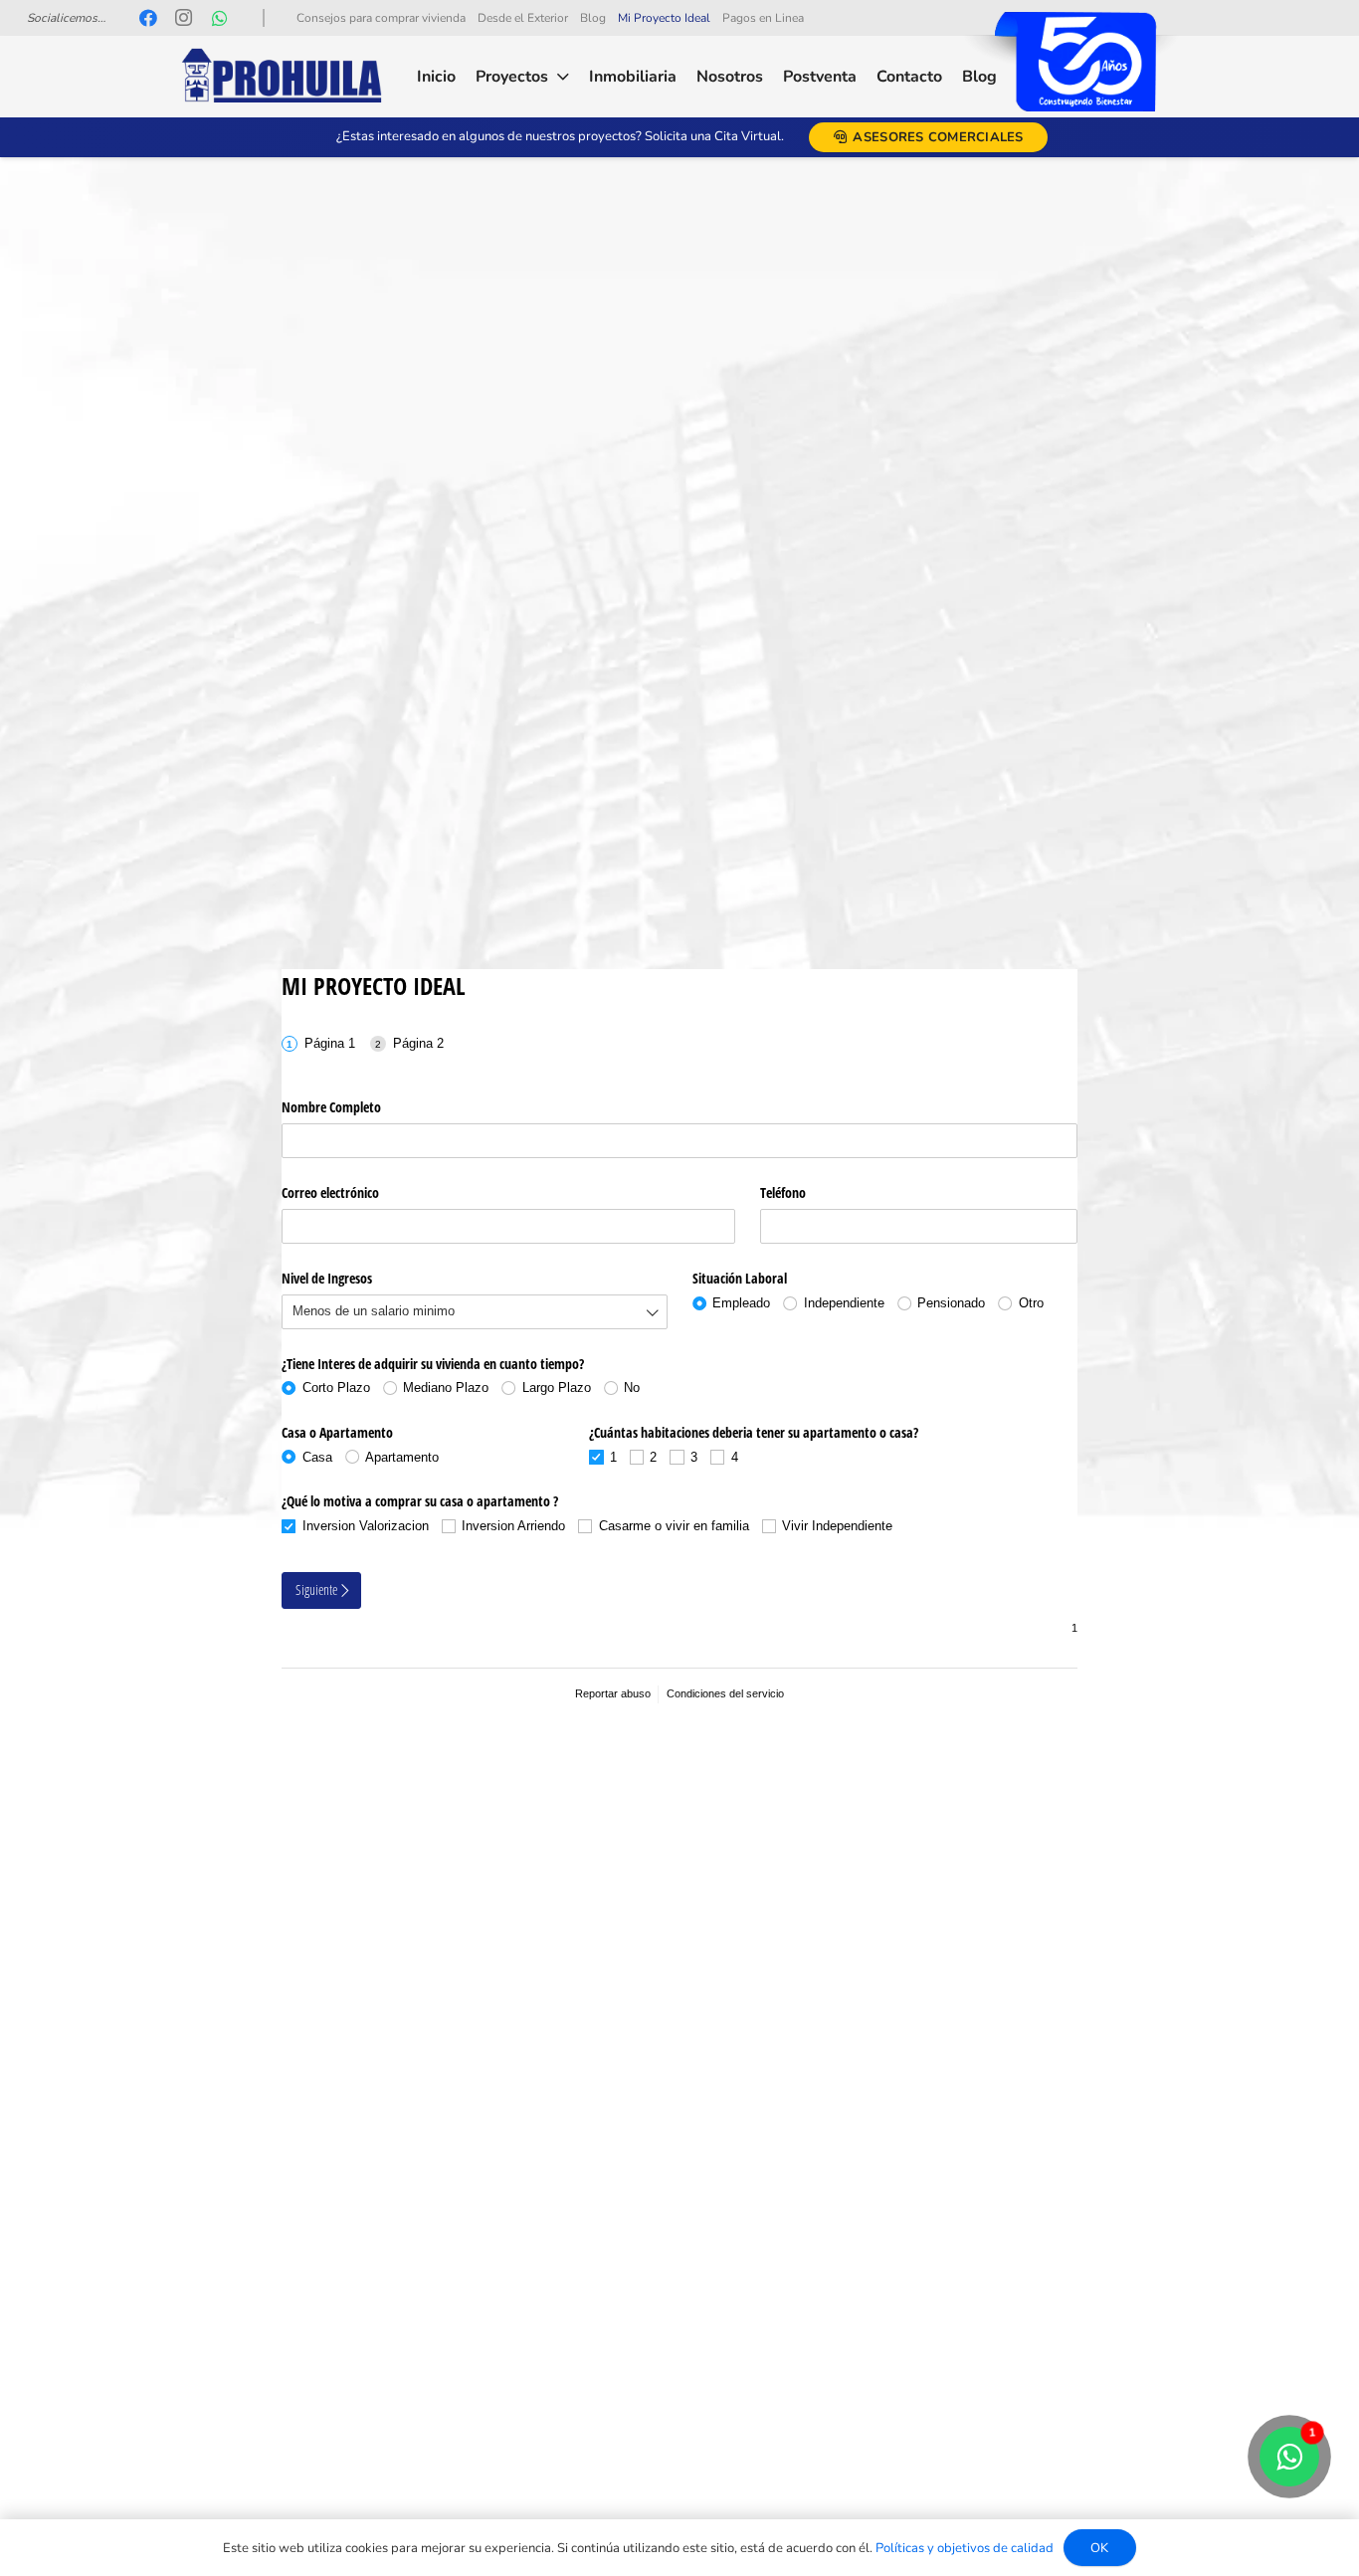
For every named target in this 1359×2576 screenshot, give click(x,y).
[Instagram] (184, 18)
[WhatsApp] (220, 18)
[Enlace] (282, 77)
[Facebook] (148, 18)
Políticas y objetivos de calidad (965, 2548)
